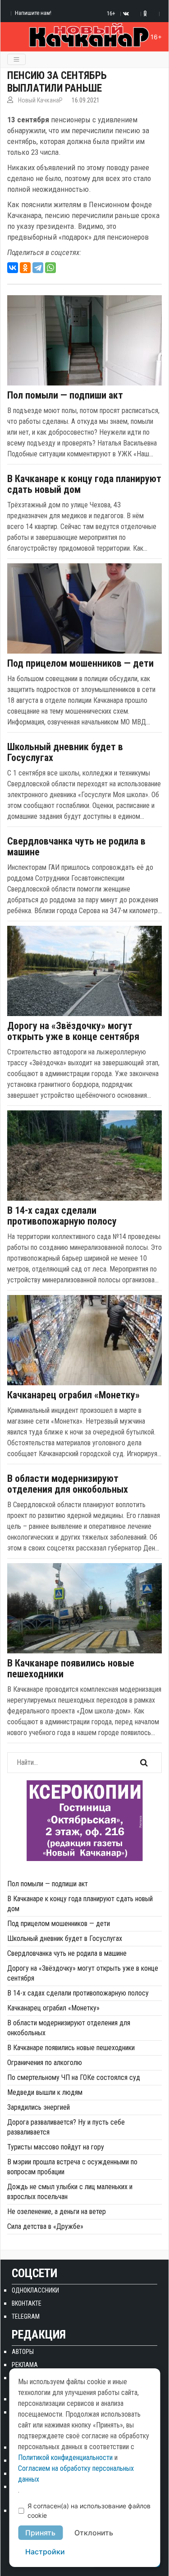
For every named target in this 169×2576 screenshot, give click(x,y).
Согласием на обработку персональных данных (76, 2474)
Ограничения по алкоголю (45, 2063)
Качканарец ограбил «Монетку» (73, 1395)
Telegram (26, 2316)
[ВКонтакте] (13, 268)
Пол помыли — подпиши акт (65, 395)
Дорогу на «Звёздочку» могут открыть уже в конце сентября (73, 1031)
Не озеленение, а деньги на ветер (57, 2212)
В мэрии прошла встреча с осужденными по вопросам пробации (72, 2167)
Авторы (23, 2352)
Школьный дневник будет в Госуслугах (65, 752)
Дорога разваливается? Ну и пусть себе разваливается (66, 2127)
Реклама (25, 2365)
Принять (40, 2533)
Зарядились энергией (39, 2107)
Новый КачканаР (40, 100)
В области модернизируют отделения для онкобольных (68, 1484)
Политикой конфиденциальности (65, 2458)
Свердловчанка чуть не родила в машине (76, 847)
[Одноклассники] (25, 268)
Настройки (45, 2552)
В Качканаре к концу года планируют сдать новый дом (84, 484)
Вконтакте (27, 2303)
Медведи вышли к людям (45, 2092)
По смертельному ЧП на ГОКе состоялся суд (74, 2077)
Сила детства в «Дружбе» (45, 2226)
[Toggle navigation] (16, 59)
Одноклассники (35, 2290)
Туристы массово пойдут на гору (56, 2147)
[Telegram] (38, 268)
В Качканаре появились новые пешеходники (71, 1669)
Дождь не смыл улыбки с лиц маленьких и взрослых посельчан (70, 2192)
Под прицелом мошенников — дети (80, 664)
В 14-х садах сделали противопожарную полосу (62, 1216)
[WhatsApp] (50, 268)
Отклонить (94, 2533)
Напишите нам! (33, 13)
